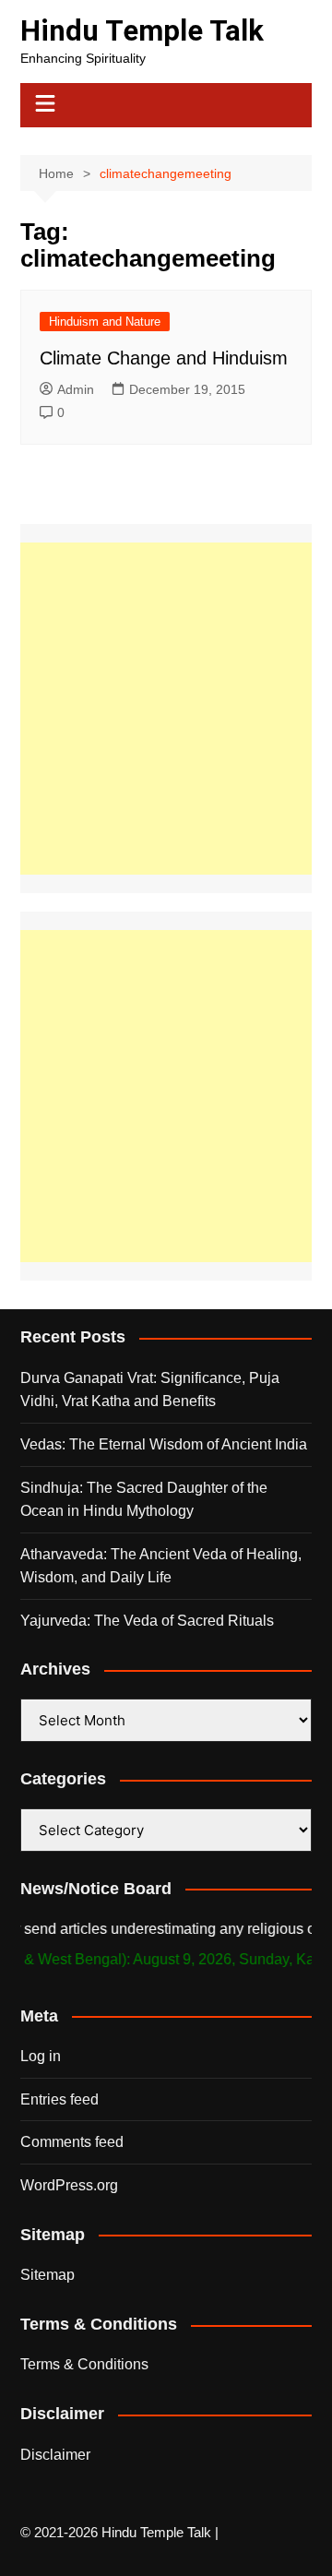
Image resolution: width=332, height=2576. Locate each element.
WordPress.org (69, 2185)
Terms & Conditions (84, 2364)
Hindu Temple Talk (142, 31)
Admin (76, 389)
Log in (41, 2056)
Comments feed (72, 2142)
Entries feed (59, 2099)
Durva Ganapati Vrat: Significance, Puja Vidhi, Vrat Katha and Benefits (150, 1390)
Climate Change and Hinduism (164, 358)
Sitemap (47, 2275)
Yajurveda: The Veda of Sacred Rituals (147, 1621)
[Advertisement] (166, 709)
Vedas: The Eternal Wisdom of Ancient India (164, 1444)
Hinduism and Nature (105, 322)
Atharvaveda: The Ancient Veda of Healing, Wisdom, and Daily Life (161, 1566)
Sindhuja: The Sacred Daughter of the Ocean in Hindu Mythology (144, 1500)
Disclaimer (55, 2455)
